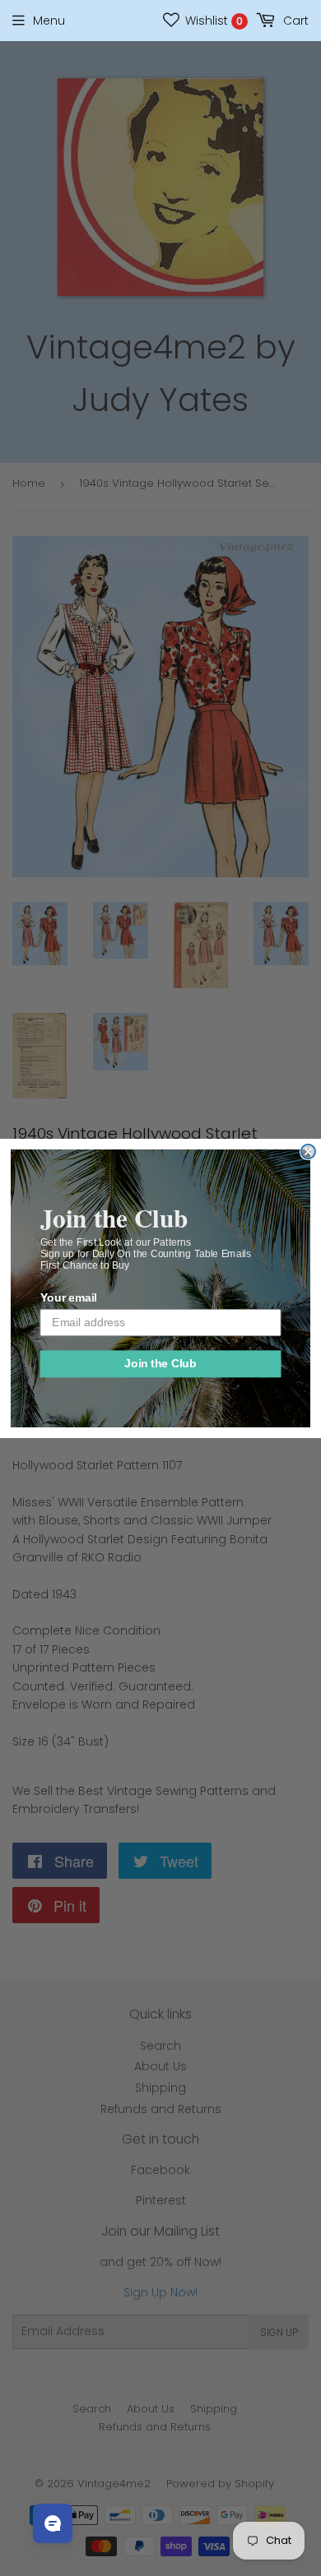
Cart (294, 21)
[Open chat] (53, 2523)
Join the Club (160, 1364)
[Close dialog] (308, 1151)
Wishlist (212, 21)
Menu (49, 21)
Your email (69, 1298)
